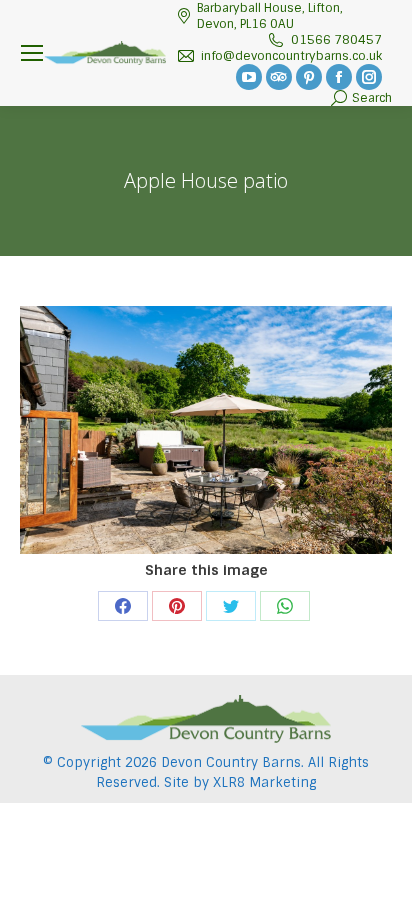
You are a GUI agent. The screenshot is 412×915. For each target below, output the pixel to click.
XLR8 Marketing (264, 782)
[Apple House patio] (206, 430)
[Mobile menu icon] (32, 53)
